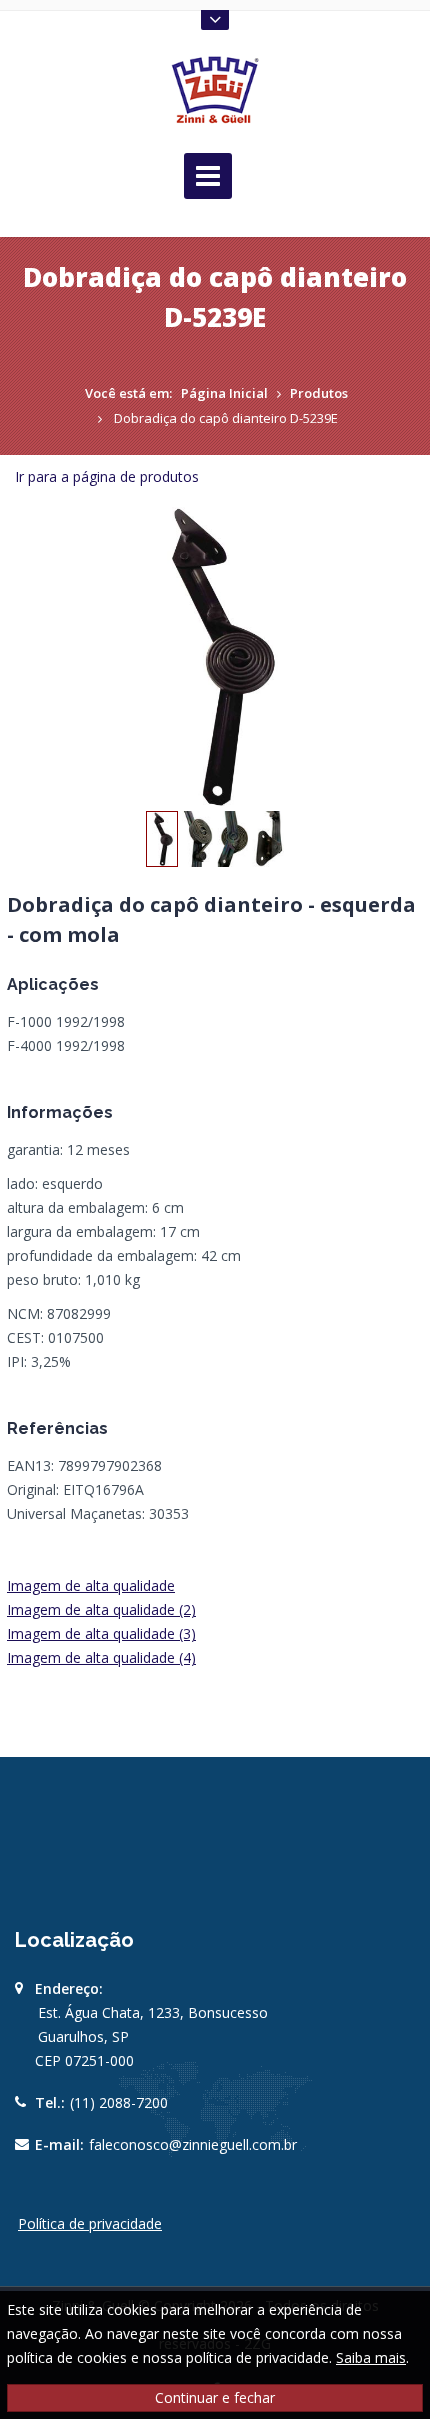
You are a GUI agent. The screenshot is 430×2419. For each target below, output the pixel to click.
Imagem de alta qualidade (91, 1585)
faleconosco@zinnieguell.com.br (193, 2144)
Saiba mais (371, 2357)
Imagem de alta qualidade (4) (101, 1657)
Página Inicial (224, 393)
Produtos (319, 393)
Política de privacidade (90, 2223)
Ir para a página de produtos (107, 476)
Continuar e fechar (215, 2397)
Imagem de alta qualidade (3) (101, 1633)
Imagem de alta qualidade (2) (101, 1609)
